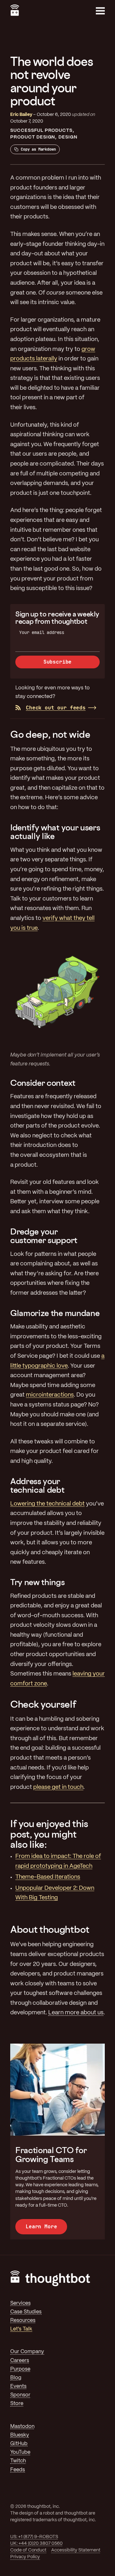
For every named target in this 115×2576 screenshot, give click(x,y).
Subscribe (58, 662)
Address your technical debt (37, 1486)
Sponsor (20, 2395)
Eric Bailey (21, 115)
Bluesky (20, 2435)
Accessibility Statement (76, 2550)
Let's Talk (21, 2329)
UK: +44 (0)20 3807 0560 (36, 2544)
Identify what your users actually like (55, 832)
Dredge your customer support (44, 1236)
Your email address (42, 632)
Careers (20, 2361)
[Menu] (100, 11)
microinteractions (50, 1395)
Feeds (18, 2470)
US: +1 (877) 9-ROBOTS (34, 2537)
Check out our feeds (56, 708)
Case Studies (26, 2312)
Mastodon (22, 2427)
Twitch (18, 2461)
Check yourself (43, 1704)
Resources (23, 2320)
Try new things (38, 1582)
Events (18, 2386)
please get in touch (58, 1787)
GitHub (19, 2444)
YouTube (20, 2452)
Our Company (27, 2352)
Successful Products (41, 131)
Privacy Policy (25, 2557)
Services (20, 2303)
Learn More (41, 2227)
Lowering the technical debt (47, 1504)
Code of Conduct (28, 2550)
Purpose (20, 2369)
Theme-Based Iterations (48, 1877)
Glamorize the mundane (55, 1313)
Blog (16, 2378)
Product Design (33, 137)
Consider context (43, 1083)
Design (68, 137)
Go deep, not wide (50, 734)
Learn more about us (76, 2013)
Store (17, 2404)
